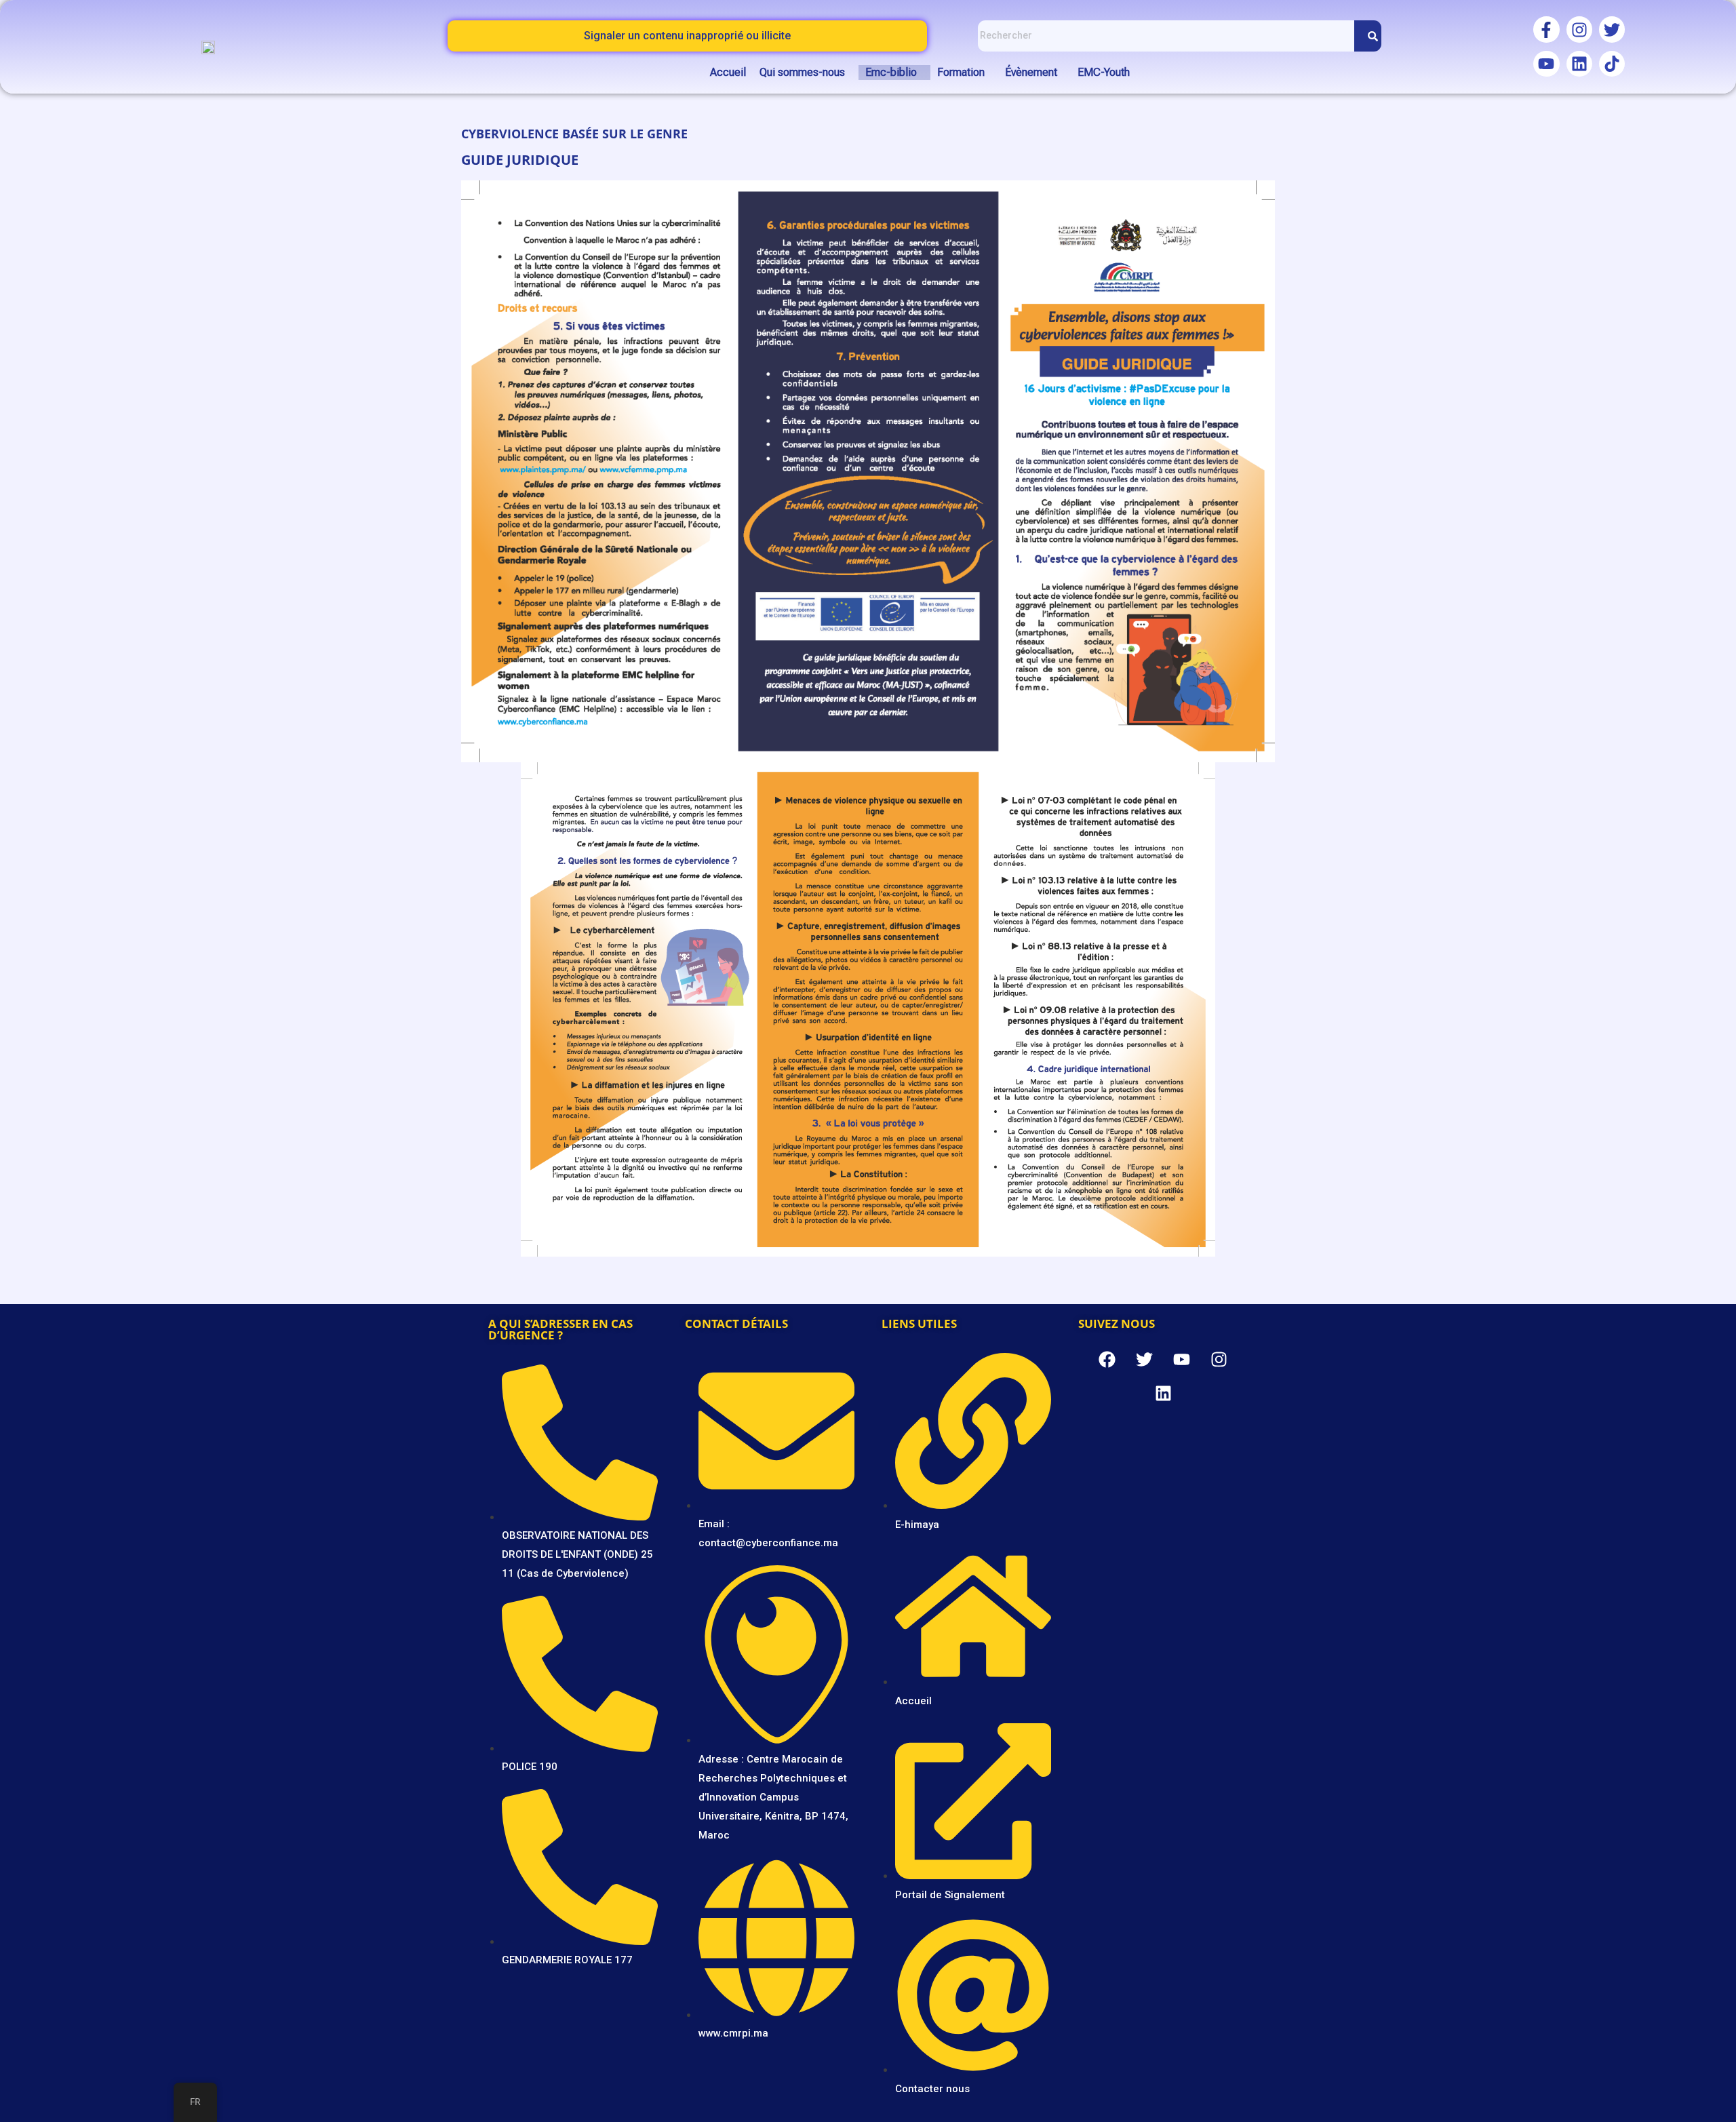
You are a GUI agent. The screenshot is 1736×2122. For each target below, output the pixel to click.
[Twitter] (1612, 29)
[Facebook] (1107, 1360)
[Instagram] (1579, 29)
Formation (961, 72)
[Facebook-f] (1546, 29)
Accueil (728, 72)
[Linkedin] (1579, 64)
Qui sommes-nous (802, 72)
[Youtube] (1546, 64)
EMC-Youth (1104, 72)
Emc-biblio (891, 72)
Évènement (1031, 72)
